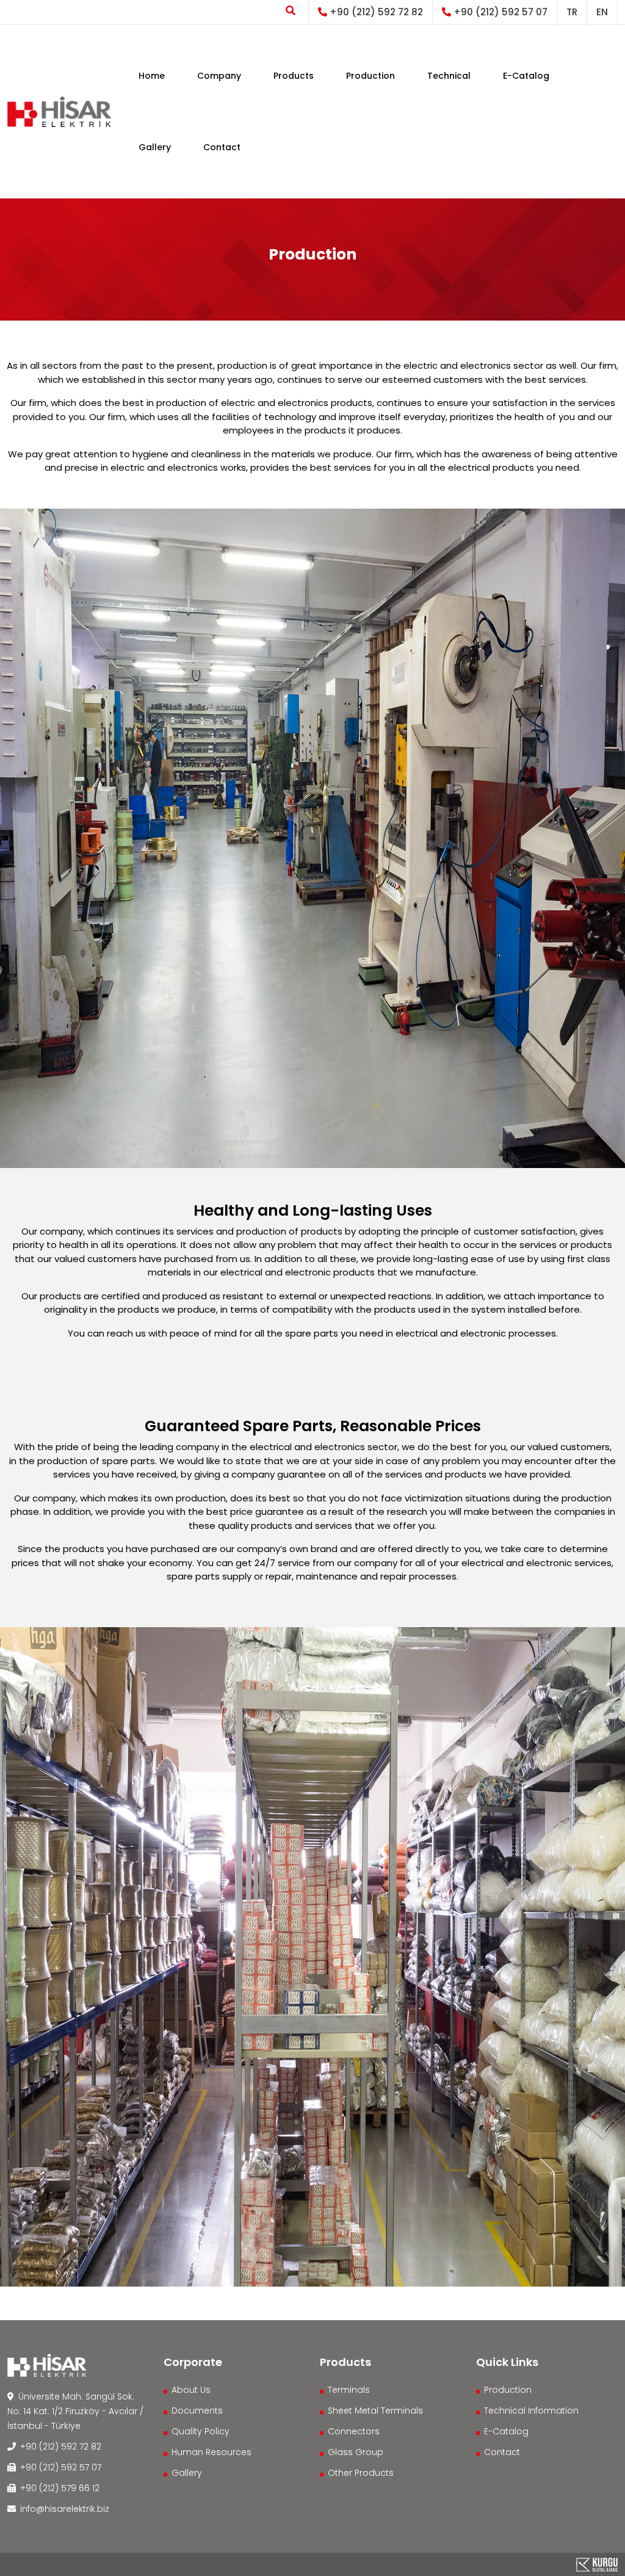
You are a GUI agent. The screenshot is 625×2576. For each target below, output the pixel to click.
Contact (222, 147)
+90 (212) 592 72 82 (375, 12)
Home (152, 76)
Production (370, 76)
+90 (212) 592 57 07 (499, 12)
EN (602, 12)
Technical (449, 76)
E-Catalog (526, 76)
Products (294, 76)
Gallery (155, 147)
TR (572, 12)
